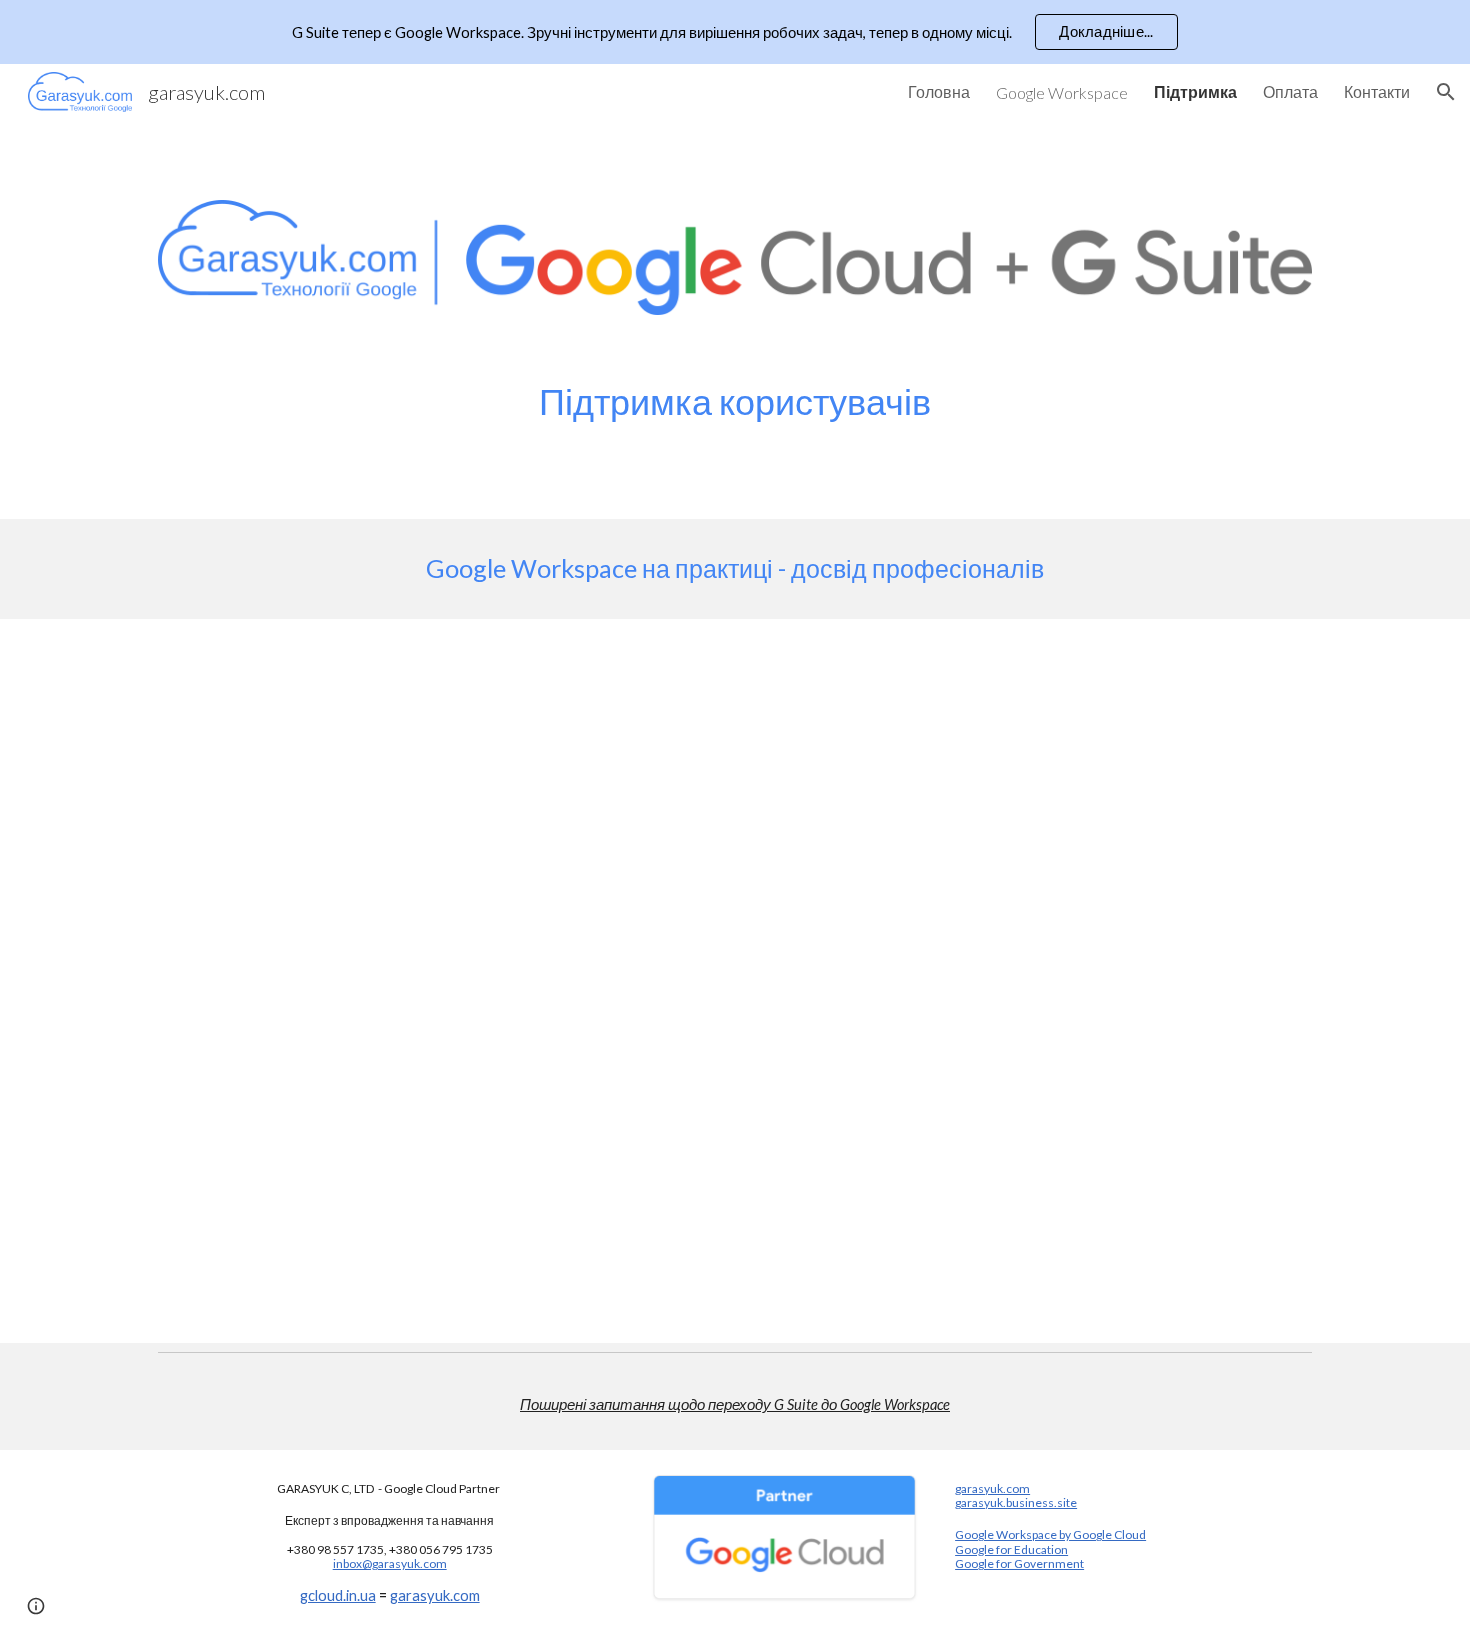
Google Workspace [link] (1062, 92)
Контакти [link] (1377, 91)
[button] (1446, 92)
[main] (735, 401)
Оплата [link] (1290, 91)
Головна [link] (939, 91)
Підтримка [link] (1195, 91)
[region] (735, 32)
